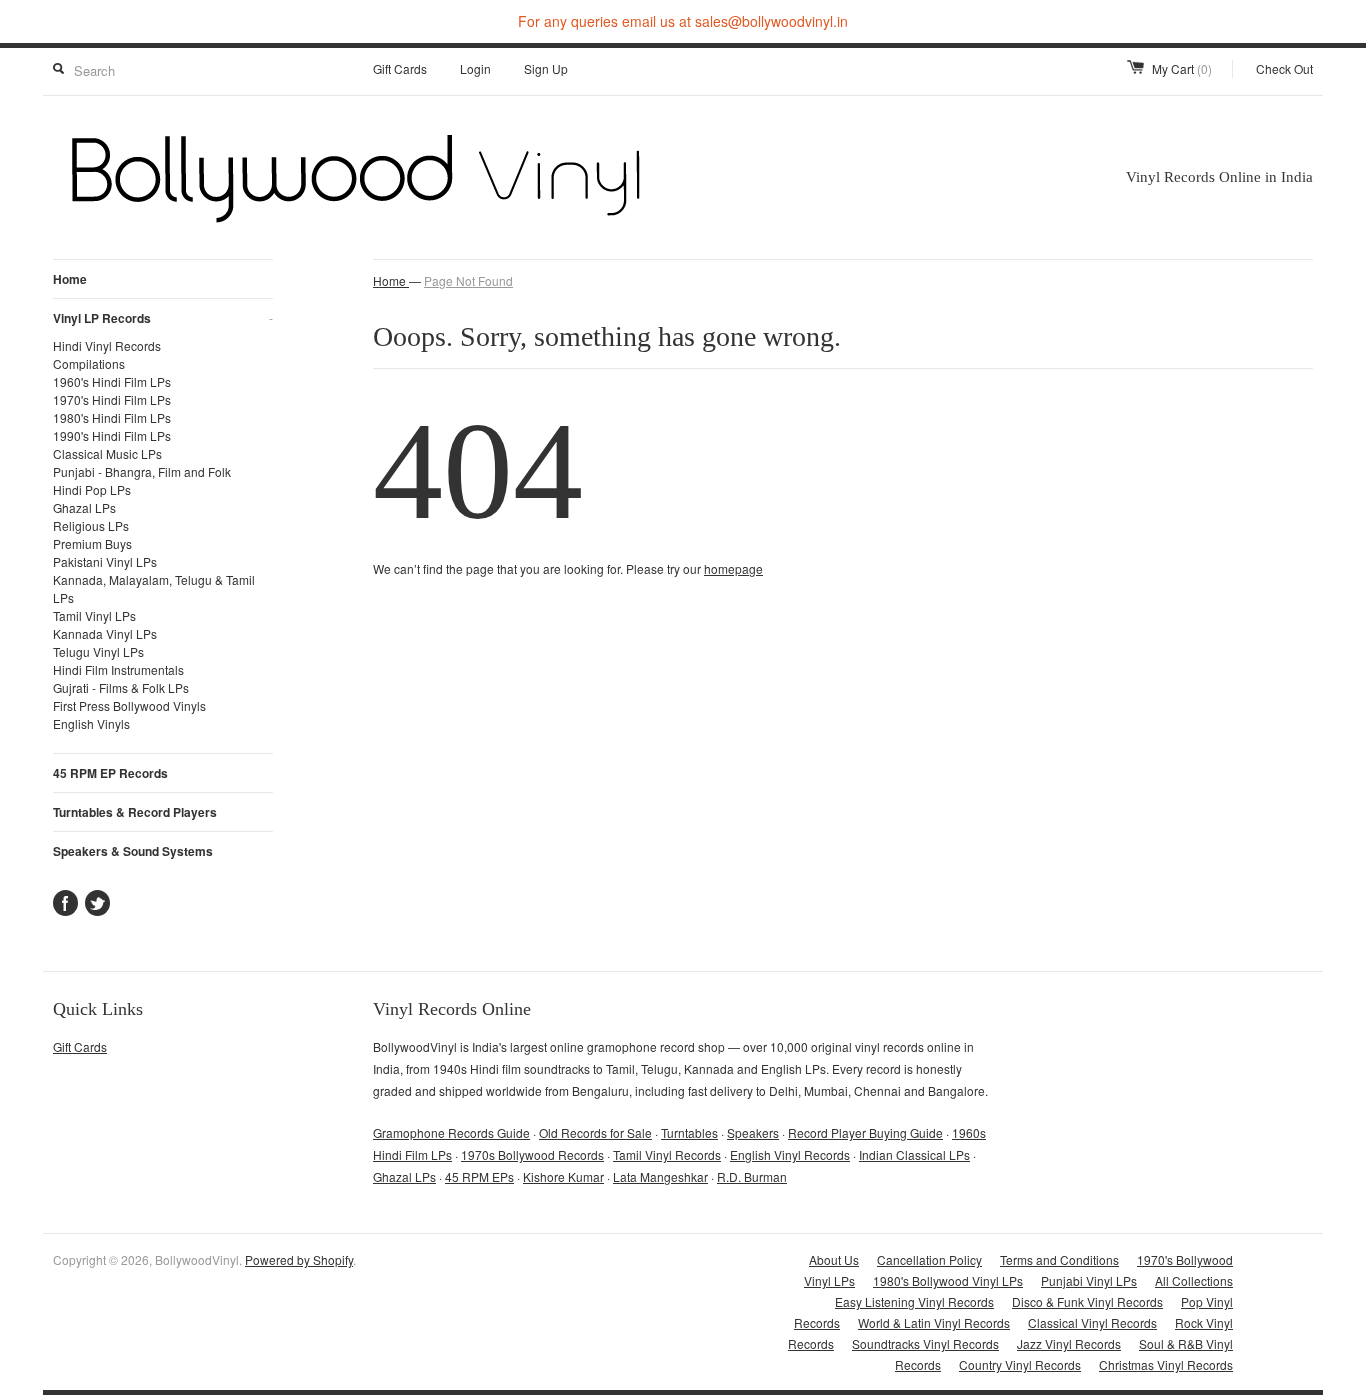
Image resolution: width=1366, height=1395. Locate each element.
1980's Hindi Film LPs (112, 417)
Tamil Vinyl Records (667, 1154)
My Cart (1182, 68)
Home (70, 279)
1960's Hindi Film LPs (112, 381)
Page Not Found (468, 280)
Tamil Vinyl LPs (94, 615)
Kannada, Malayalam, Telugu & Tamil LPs (154, 588)
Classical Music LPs (107, 453)
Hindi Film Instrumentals (118, 669)
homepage (733, 568)
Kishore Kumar (563, 1176)
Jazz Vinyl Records (1069, 1343)
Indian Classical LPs (914, 1154)
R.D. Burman (752, 1176)
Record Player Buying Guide (865, 1132)
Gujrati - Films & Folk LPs (121, 687)
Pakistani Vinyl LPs (105, 561)
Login (475, 68)
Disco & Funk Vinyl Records (1087, 1301)
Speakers (753, 1132)
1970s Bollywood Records (532, 1154)
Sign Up (546, 68)
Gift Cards (400, 68)
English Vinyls (91, 723)
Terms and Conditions (1059, 1259)
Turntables (689, 1132)
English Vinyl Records (790, 1154)
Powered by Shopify (299, 1259)
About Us (834, 1259)
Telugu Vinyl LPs (98, 651)
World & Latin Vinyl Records (934, 1322)
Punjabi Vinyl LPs (1089, 1280)
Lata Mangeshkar (660, 1176)
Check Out (1284, 68)
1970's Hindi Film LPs (112, 399)
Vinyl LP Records (163, 318)
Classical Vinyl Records (1092, 1322)
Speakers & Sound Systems (133, 851)
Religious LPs (91, 525)
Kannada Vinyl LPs (105, 633)
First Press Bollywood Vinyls (129, 705)
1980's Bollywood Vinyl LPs (948, 1280)
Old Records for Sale (595, 1132)
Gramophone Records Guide (451, 1132)
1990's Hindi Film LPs (112, 435)
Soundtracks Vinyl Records (925, 1343)
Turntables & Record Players (135, 812)
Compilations (89, 363)
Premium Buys (92, 543)
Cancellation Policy (929, 1259)
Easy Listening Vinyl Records (914, 1301)
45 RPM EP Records (110, 773)
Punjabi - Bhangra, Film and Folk (142, 471)
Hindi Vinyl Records (107, 345)
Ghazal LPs (84, 507)
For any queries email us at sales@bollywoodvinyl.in (683, 21)
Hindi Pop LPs (92, 489)
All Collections (1194, 1280)
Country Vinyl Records (1020, 1364)
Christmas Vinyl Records (1166, 1364)
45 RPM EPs (479, 1176)
